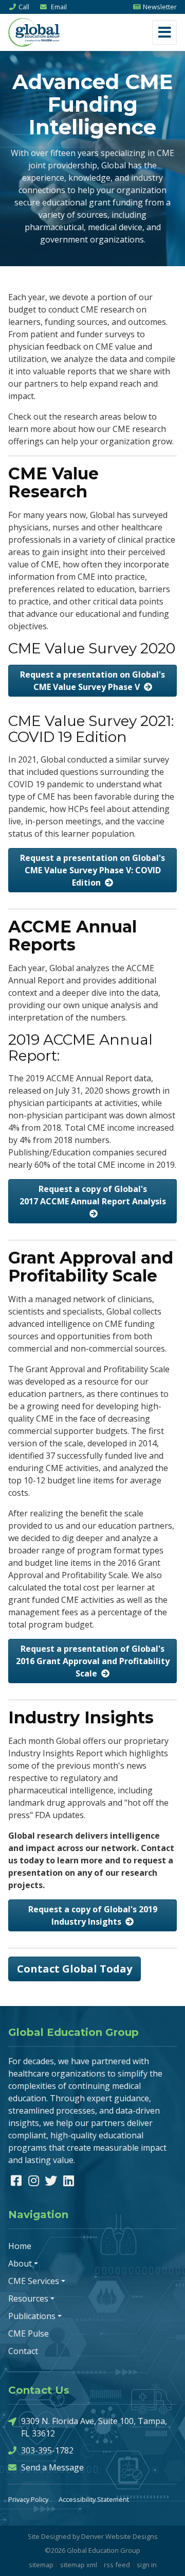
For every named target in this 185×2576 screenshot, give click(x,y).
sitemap (41, 2565)
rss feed (117, 2565)
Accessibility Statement (94, 2499)
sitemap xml (79, 2565)
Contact (23, 2351)
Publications (32, 2316)
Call (24, 7)
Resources (28, 2298)
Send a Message (52, 2467)
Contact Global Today (75, 1969)
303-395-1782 (47, 2450)
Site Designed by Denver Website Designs (93, 2536)
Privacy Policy (28, 2499)
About (20, 2263)
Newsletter (160, 7)
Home (20, 2246)
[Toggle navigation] (164, 32)
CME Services (34, 2281)
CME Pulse (29, 2333)
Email (58, 7)
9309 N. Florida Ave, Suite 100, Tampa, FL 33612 (94, 2427)
